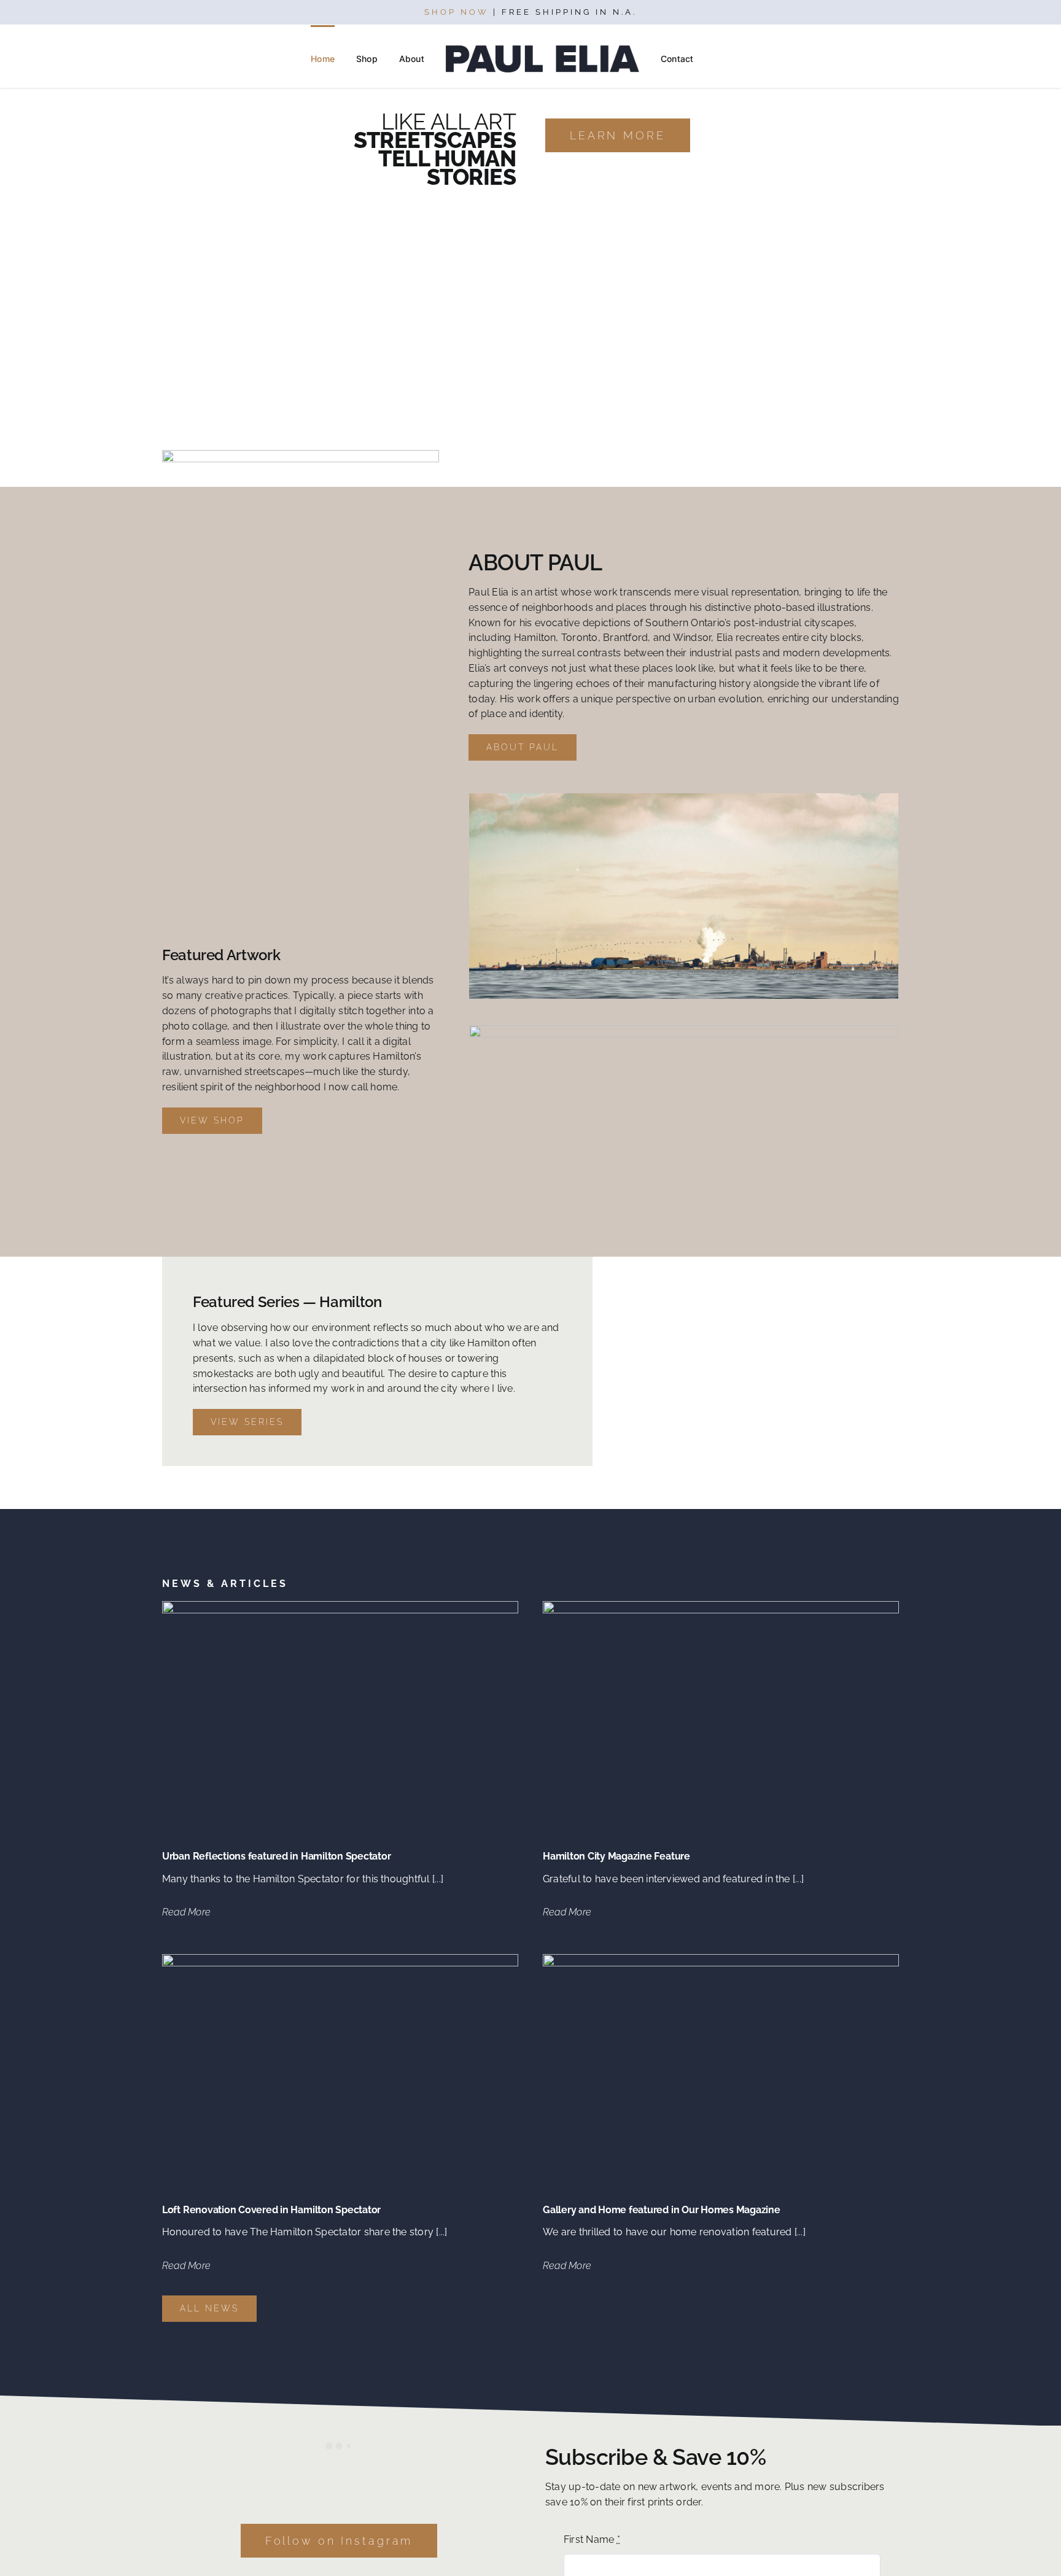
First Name (592, 2539)
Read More (186, 1912)
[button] (724, 59)
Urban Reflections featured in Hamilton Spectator (276, 1856)
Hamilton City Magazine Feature (616, 1856)
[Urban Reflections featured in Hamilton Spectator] (340, 1608)
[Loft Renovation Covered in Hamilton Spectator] (340, 1961)
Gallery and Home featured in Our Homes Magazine (662, 2210)
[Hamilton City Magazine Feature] (721, 1608)
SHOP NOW (457, 12)
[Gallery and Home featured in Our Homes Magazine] (721, 1961)
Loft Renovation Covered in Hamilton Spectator (271, 2210)
